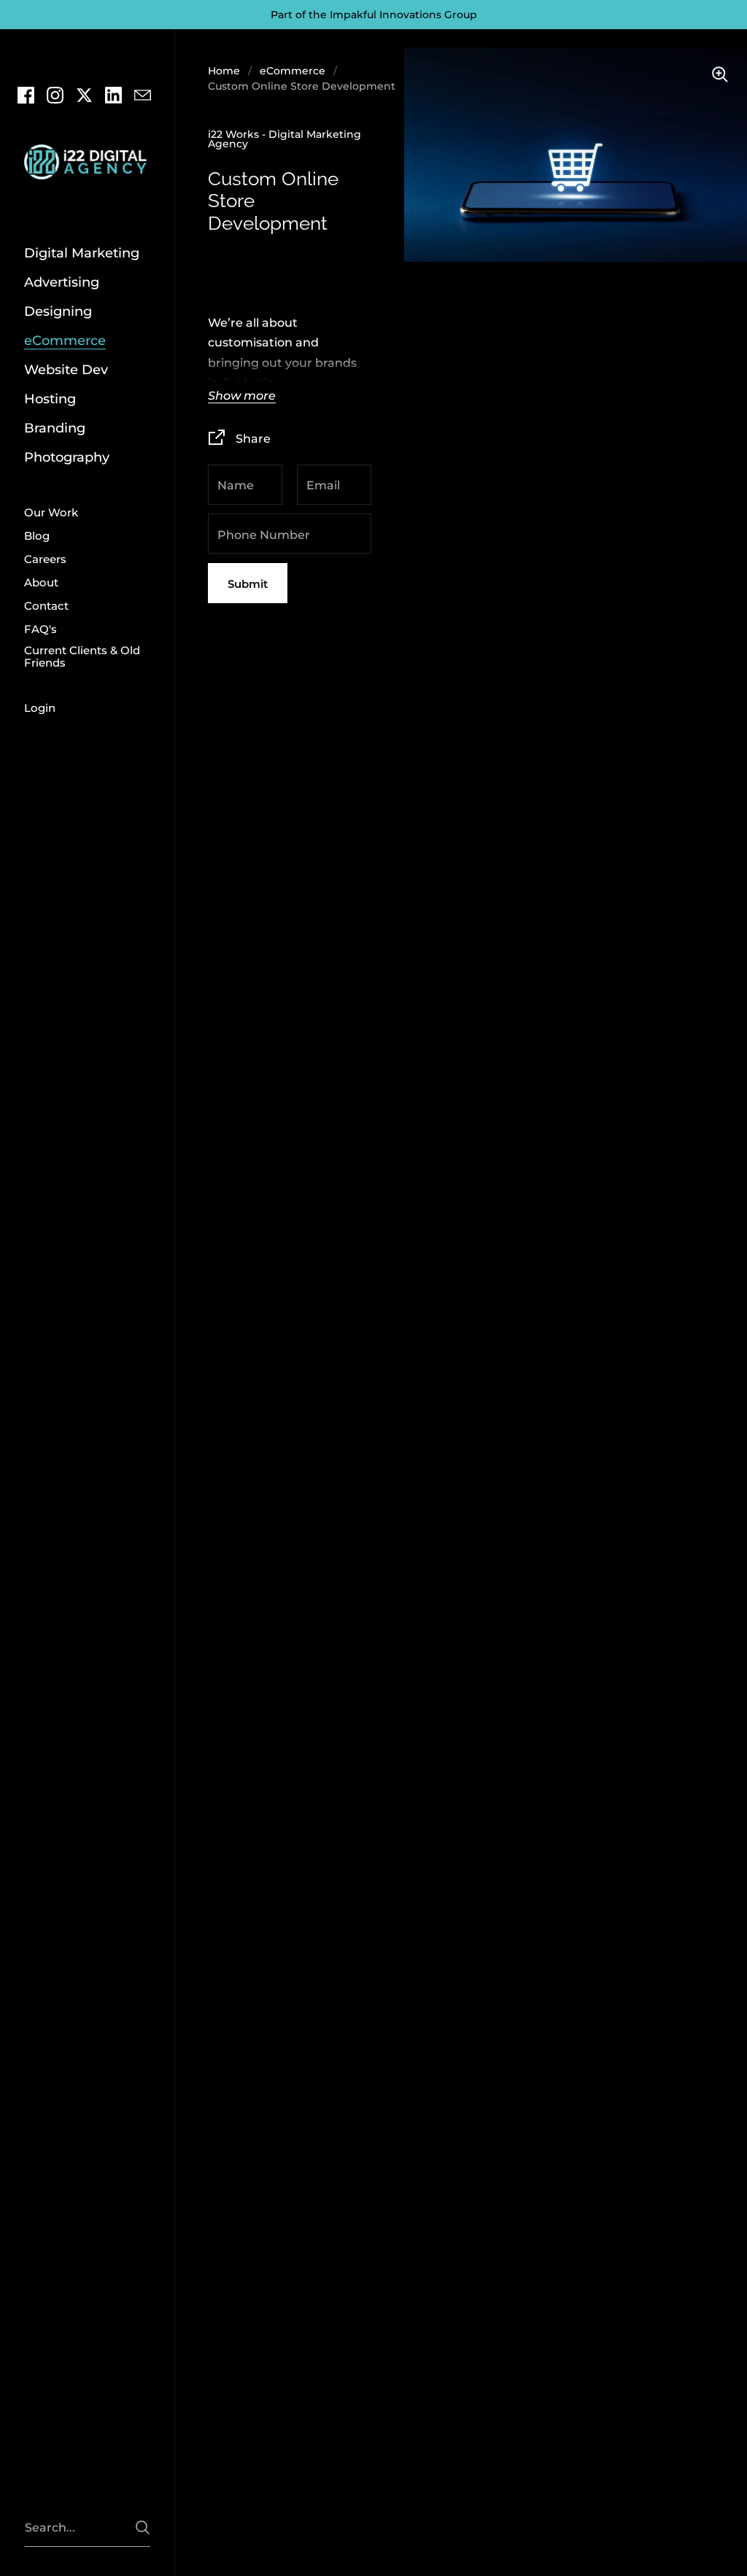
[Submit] (143, 2527)
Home (224, 71)
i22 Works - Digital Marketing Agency (285, 139)
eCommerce (293, 71)
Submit (248, 584)
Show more (242, 396)
